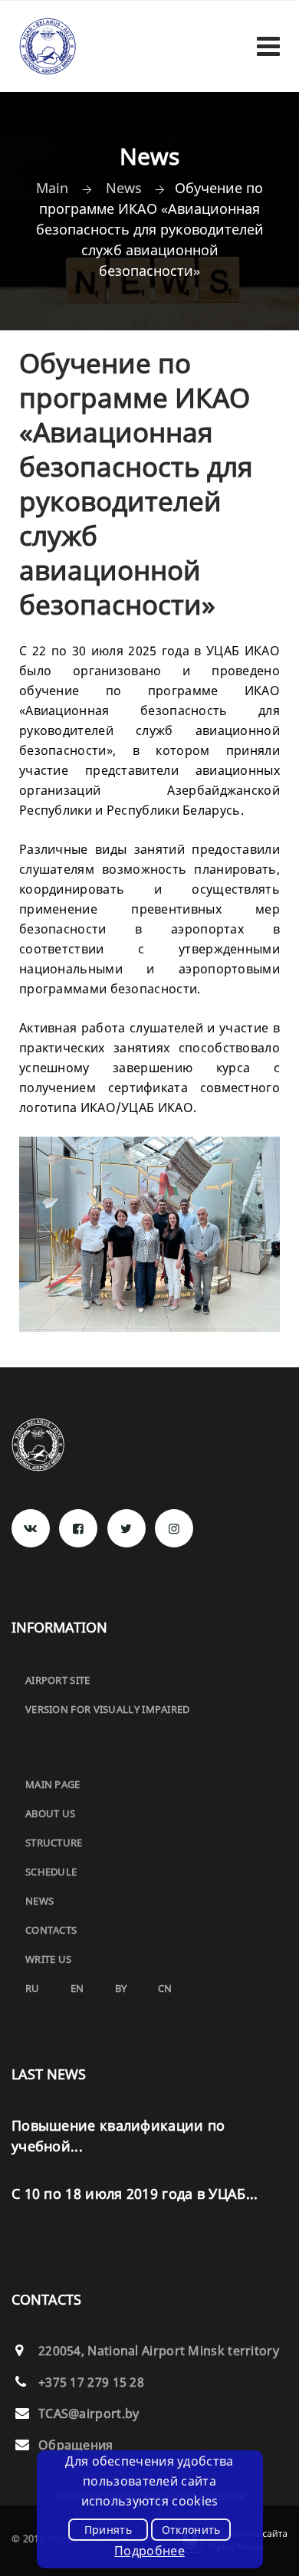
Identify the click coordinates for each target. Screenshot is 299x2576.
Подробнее (149, 2551)
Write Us (48, 1959)
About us (50, 1813)
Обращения (76, 2445)
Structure (54, 1843)
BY (121, 1988)
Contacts (51, 1930)
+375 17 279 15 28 (91, 2382)
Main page (53, 1784)
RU (33, 1988)
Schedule (51, 1872)
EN (77, 1988)
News (39, 1901)
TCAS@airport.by (89, 2414)
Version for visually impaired (108, 1709)
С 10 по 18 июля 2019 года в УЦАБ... (135, 2194)
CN (165, 1988)
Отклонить (191, 2530)
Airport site (58, 1680)
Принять (108, 2530)
